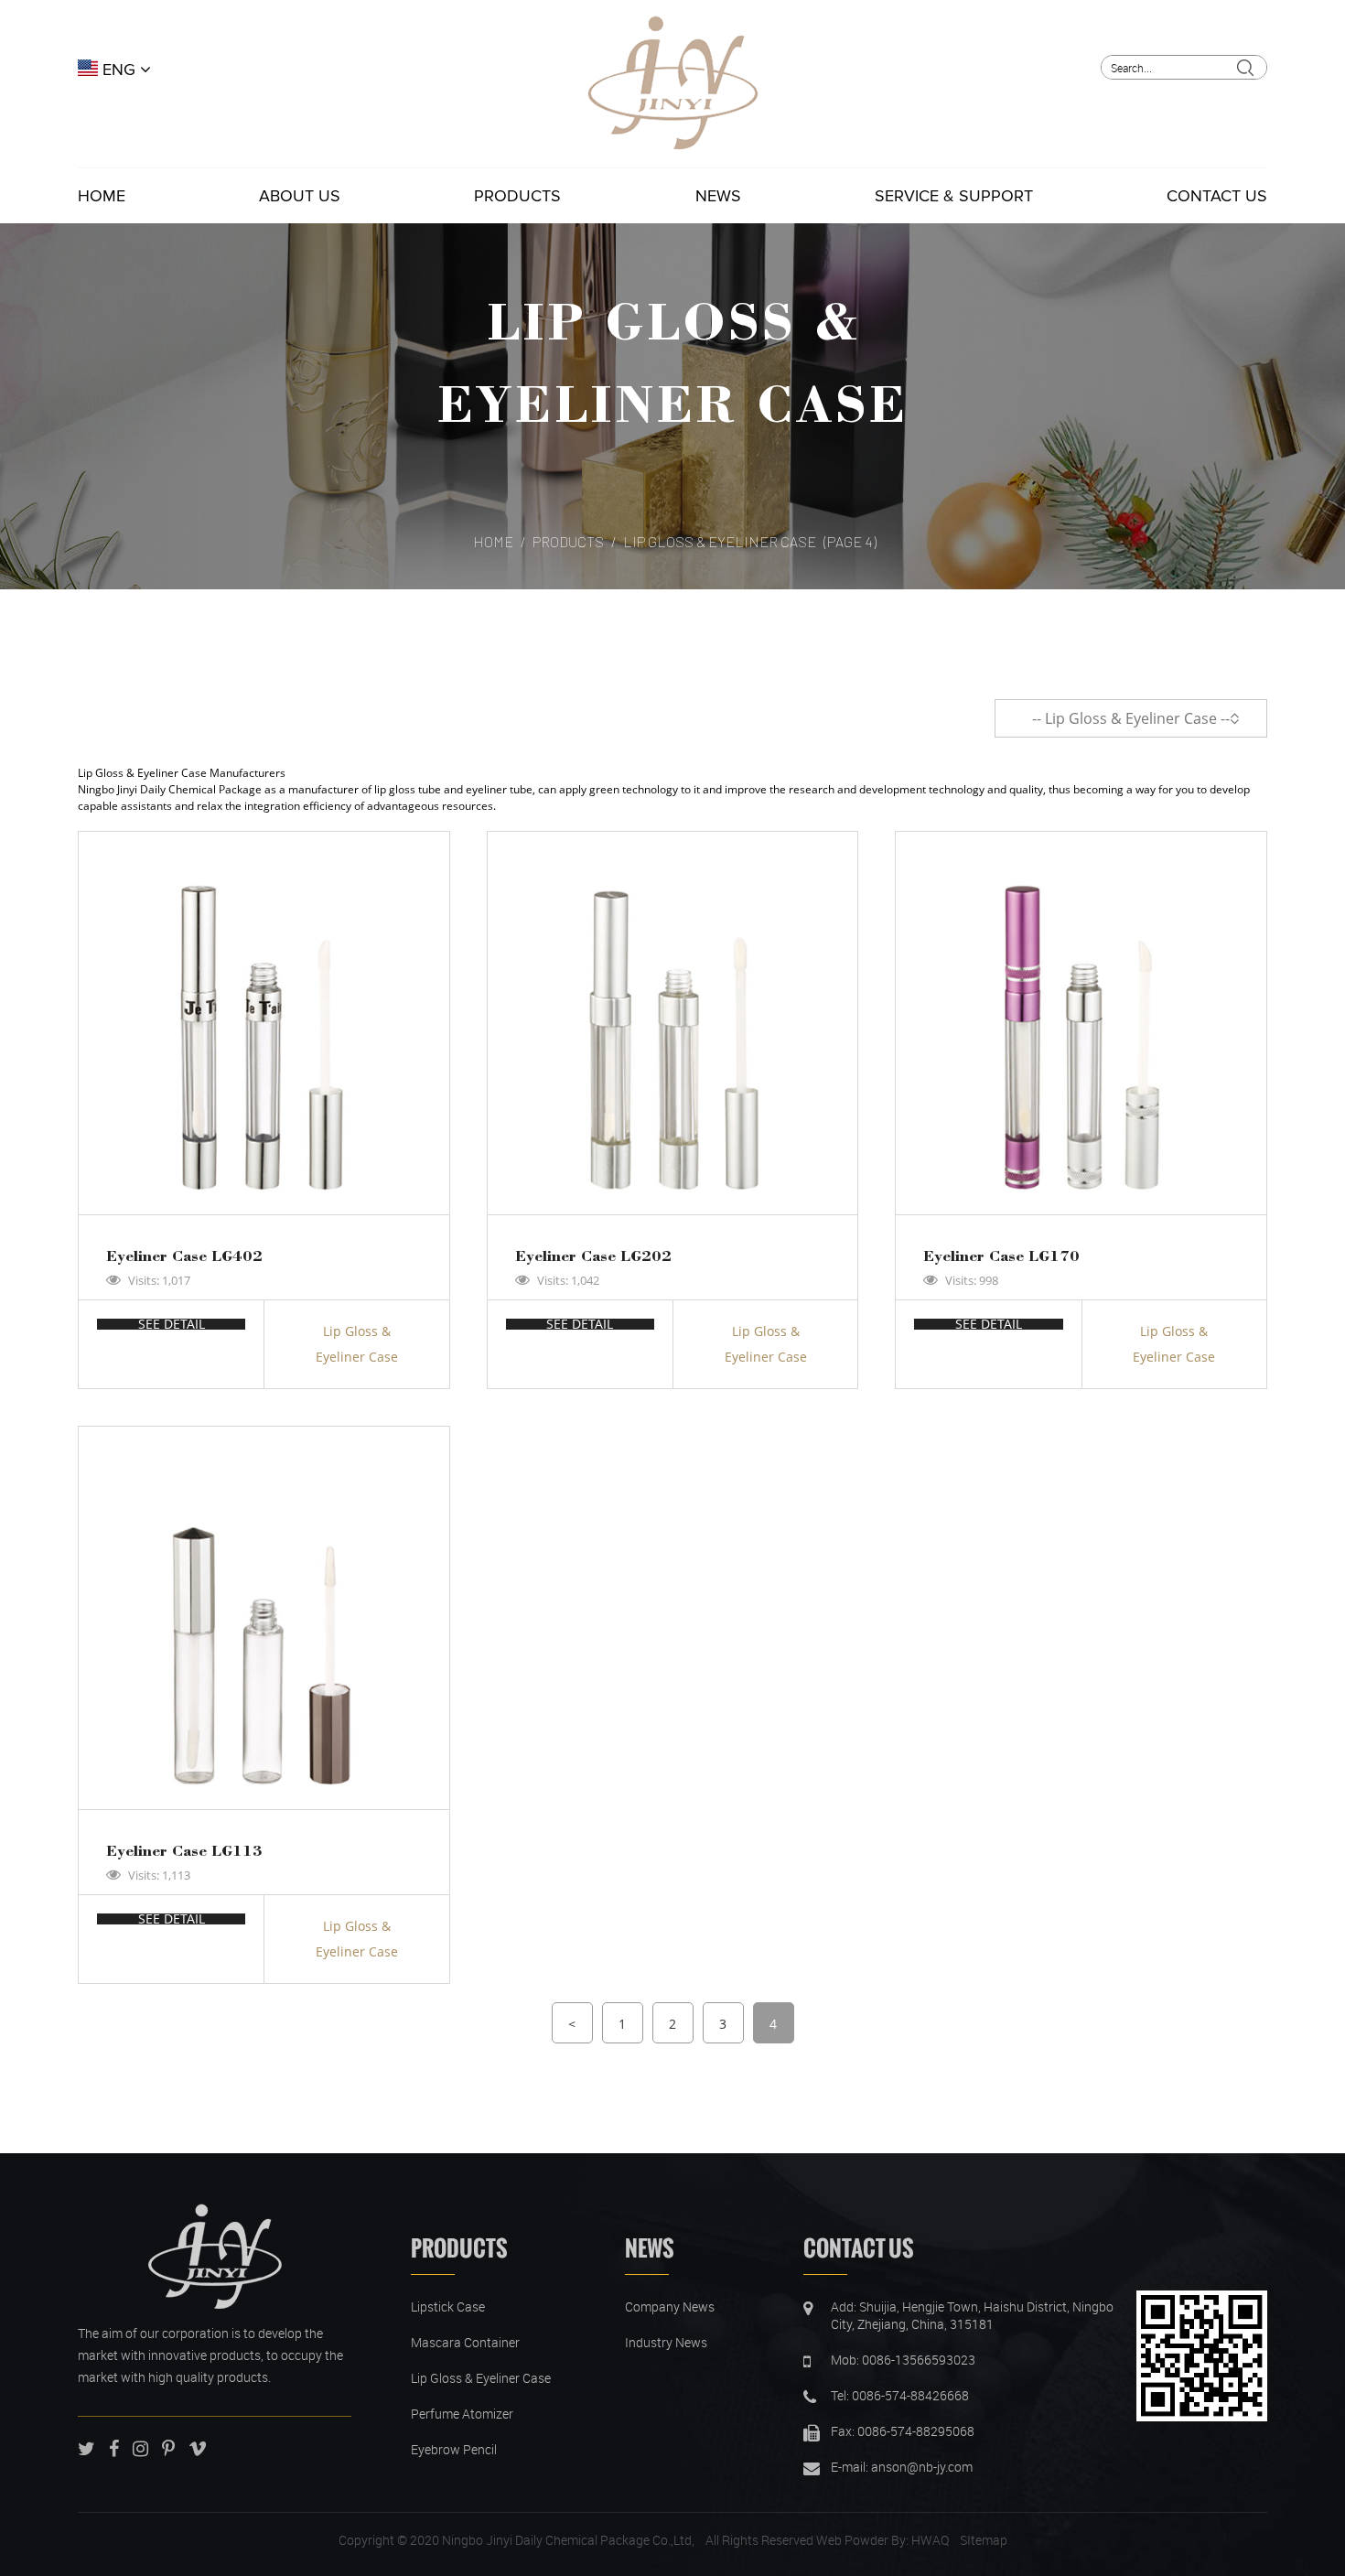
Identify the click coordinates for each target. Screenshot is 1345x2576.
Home (102, 196)
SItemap (984, 2540)
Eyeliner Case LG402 (184, 1255)
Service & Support (954, 196)
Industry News (666, 2342)
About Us (300, 196)
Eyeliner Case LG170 (1001, 1255)
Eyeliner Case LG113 (184, 1850)
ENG (119, 70)
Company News (670, 2307)
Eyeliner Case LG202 (593, 1255)
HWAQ (930, 2540)
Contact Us (1217, 196)
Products (517, 196)
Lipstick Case (448, 2307)
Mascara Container (465, 2342)
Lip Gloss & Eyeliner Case (357, 1344)
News (718, 196)
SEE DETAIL (172, 1324)
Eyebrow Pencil (454, 2449)
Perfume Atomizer (462, 2414)
